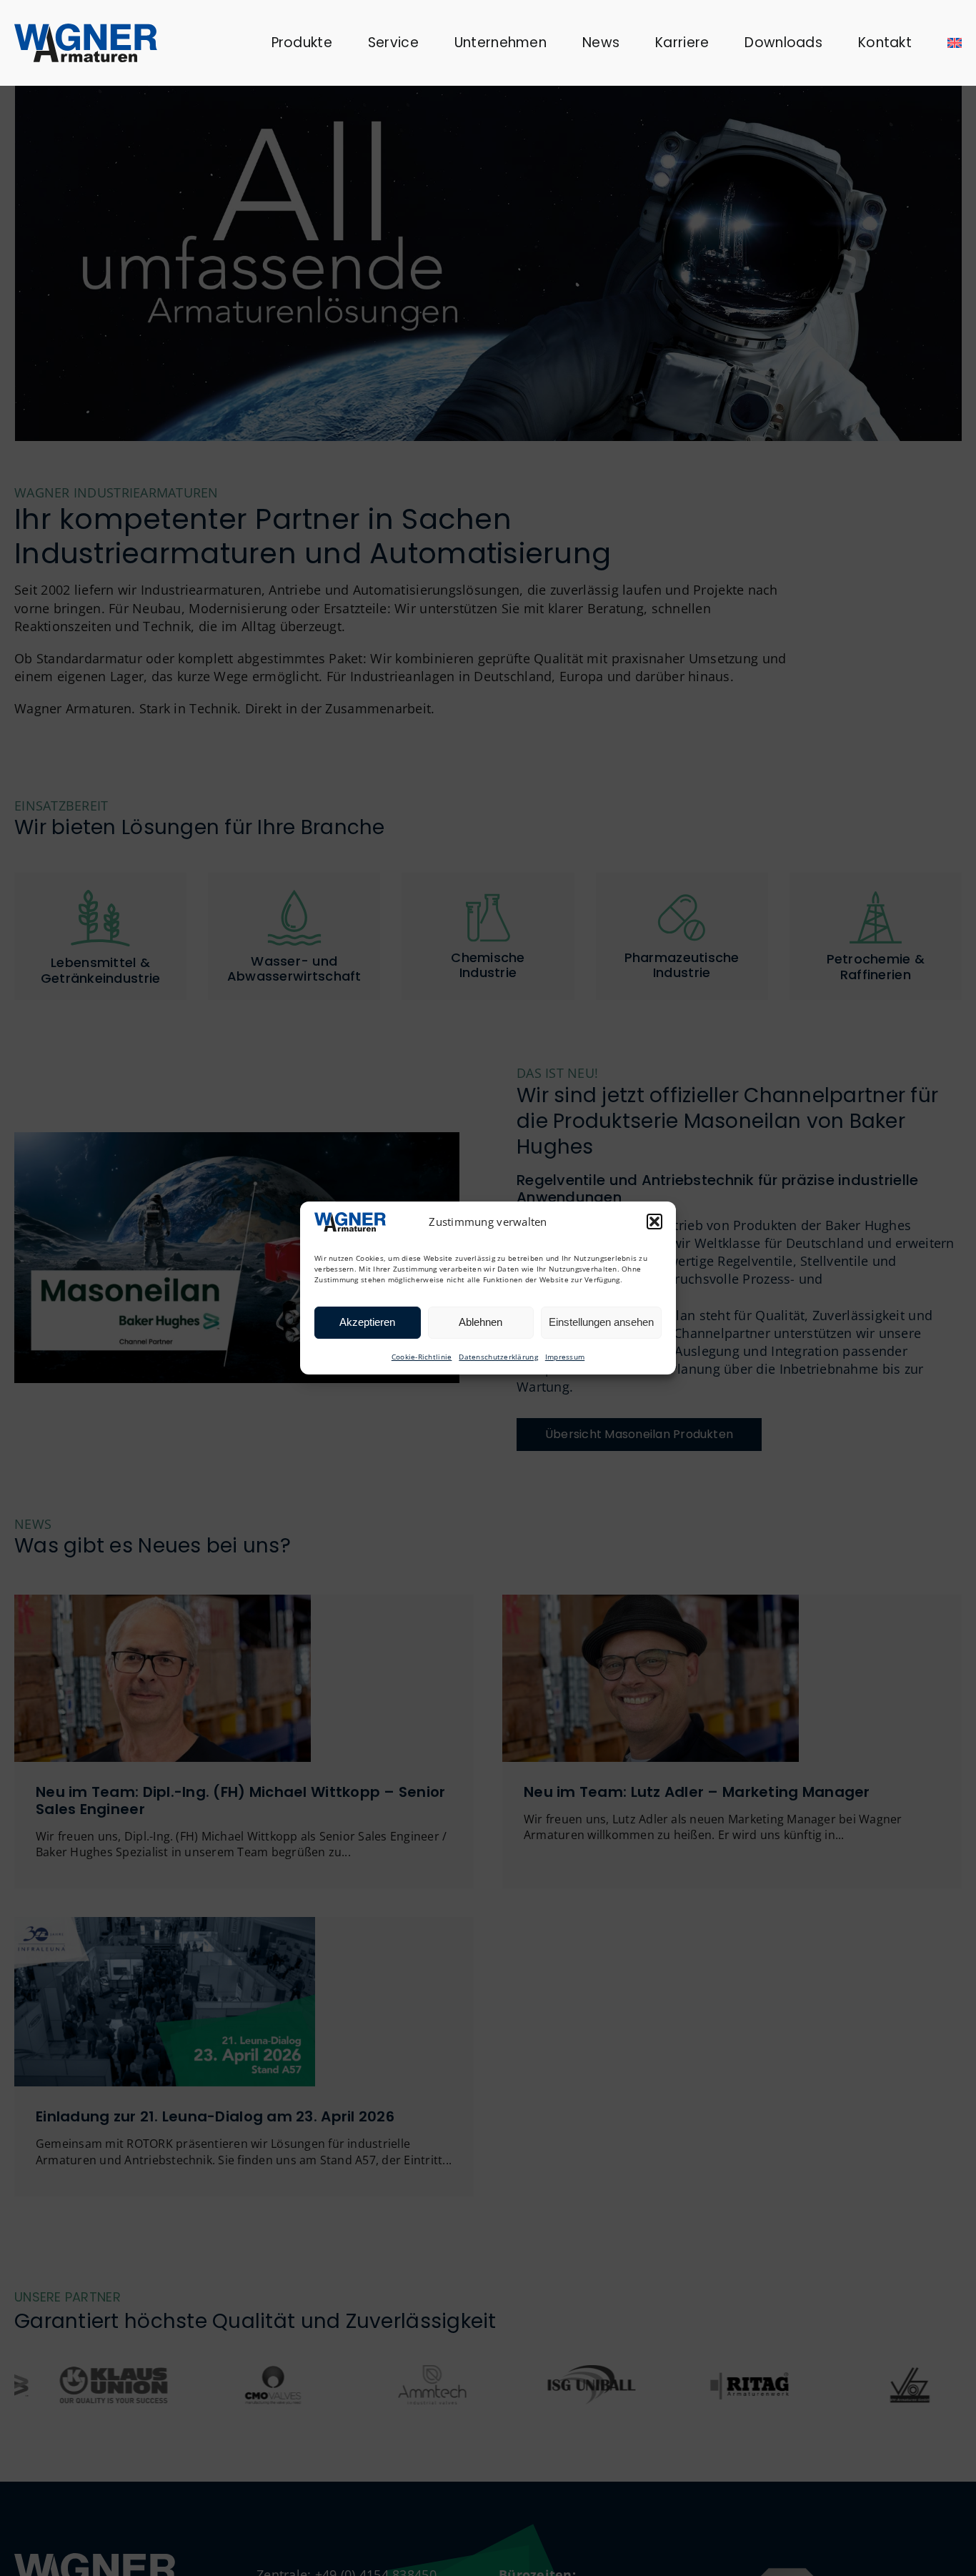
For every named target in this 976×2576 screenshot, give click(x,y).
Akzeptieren (367, 1322)
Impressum (565, 1357)
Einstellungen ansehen (601, 1322)
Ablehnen (480, 1322)
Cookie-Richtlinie (422, 1357)
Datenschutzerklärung (498, 1357)
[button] (654, 1222)
